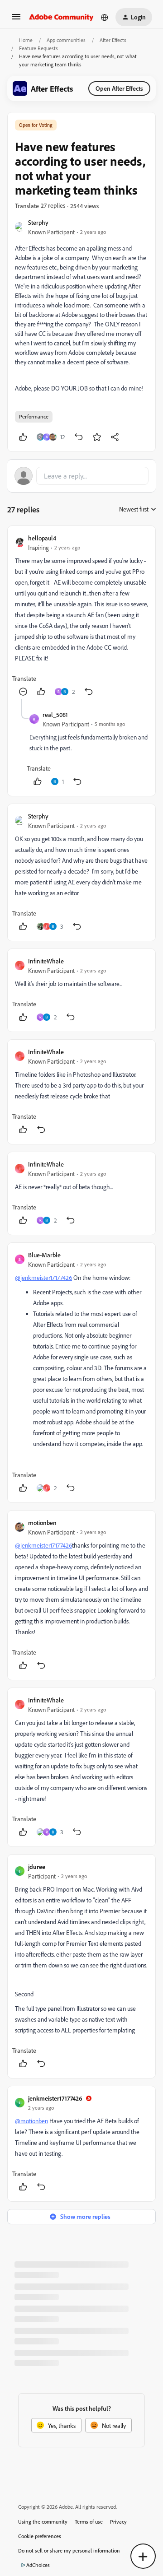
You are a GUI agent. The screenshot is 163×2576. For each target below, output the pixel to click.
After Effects (113, 40)
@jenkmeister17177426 (43, 1277)
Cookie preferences (40, 2536)
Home (26, 40)
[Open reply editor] (81, 476)
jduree (37, 1867)
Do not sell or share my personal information (69, 2550)
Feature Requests (38, 48)
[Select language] (105, 17)
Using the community (43, 2522)
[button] (16, 20)
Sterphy (38, 222)
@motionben (31, 2121)
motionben (42, 1523)
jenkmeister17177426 (55, 2098)
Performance (34, 416)
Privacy (118, 2522)
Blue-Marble (44, 1255)
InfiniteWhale (46, 961)
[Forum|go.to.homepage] (61, 17)
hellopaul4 (42, 538)
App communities (66, 40)
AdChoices (38, 2565)
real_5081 (55, 714)
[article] (81, 616)
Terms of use (89, 2522)
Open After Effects (119, 88)
